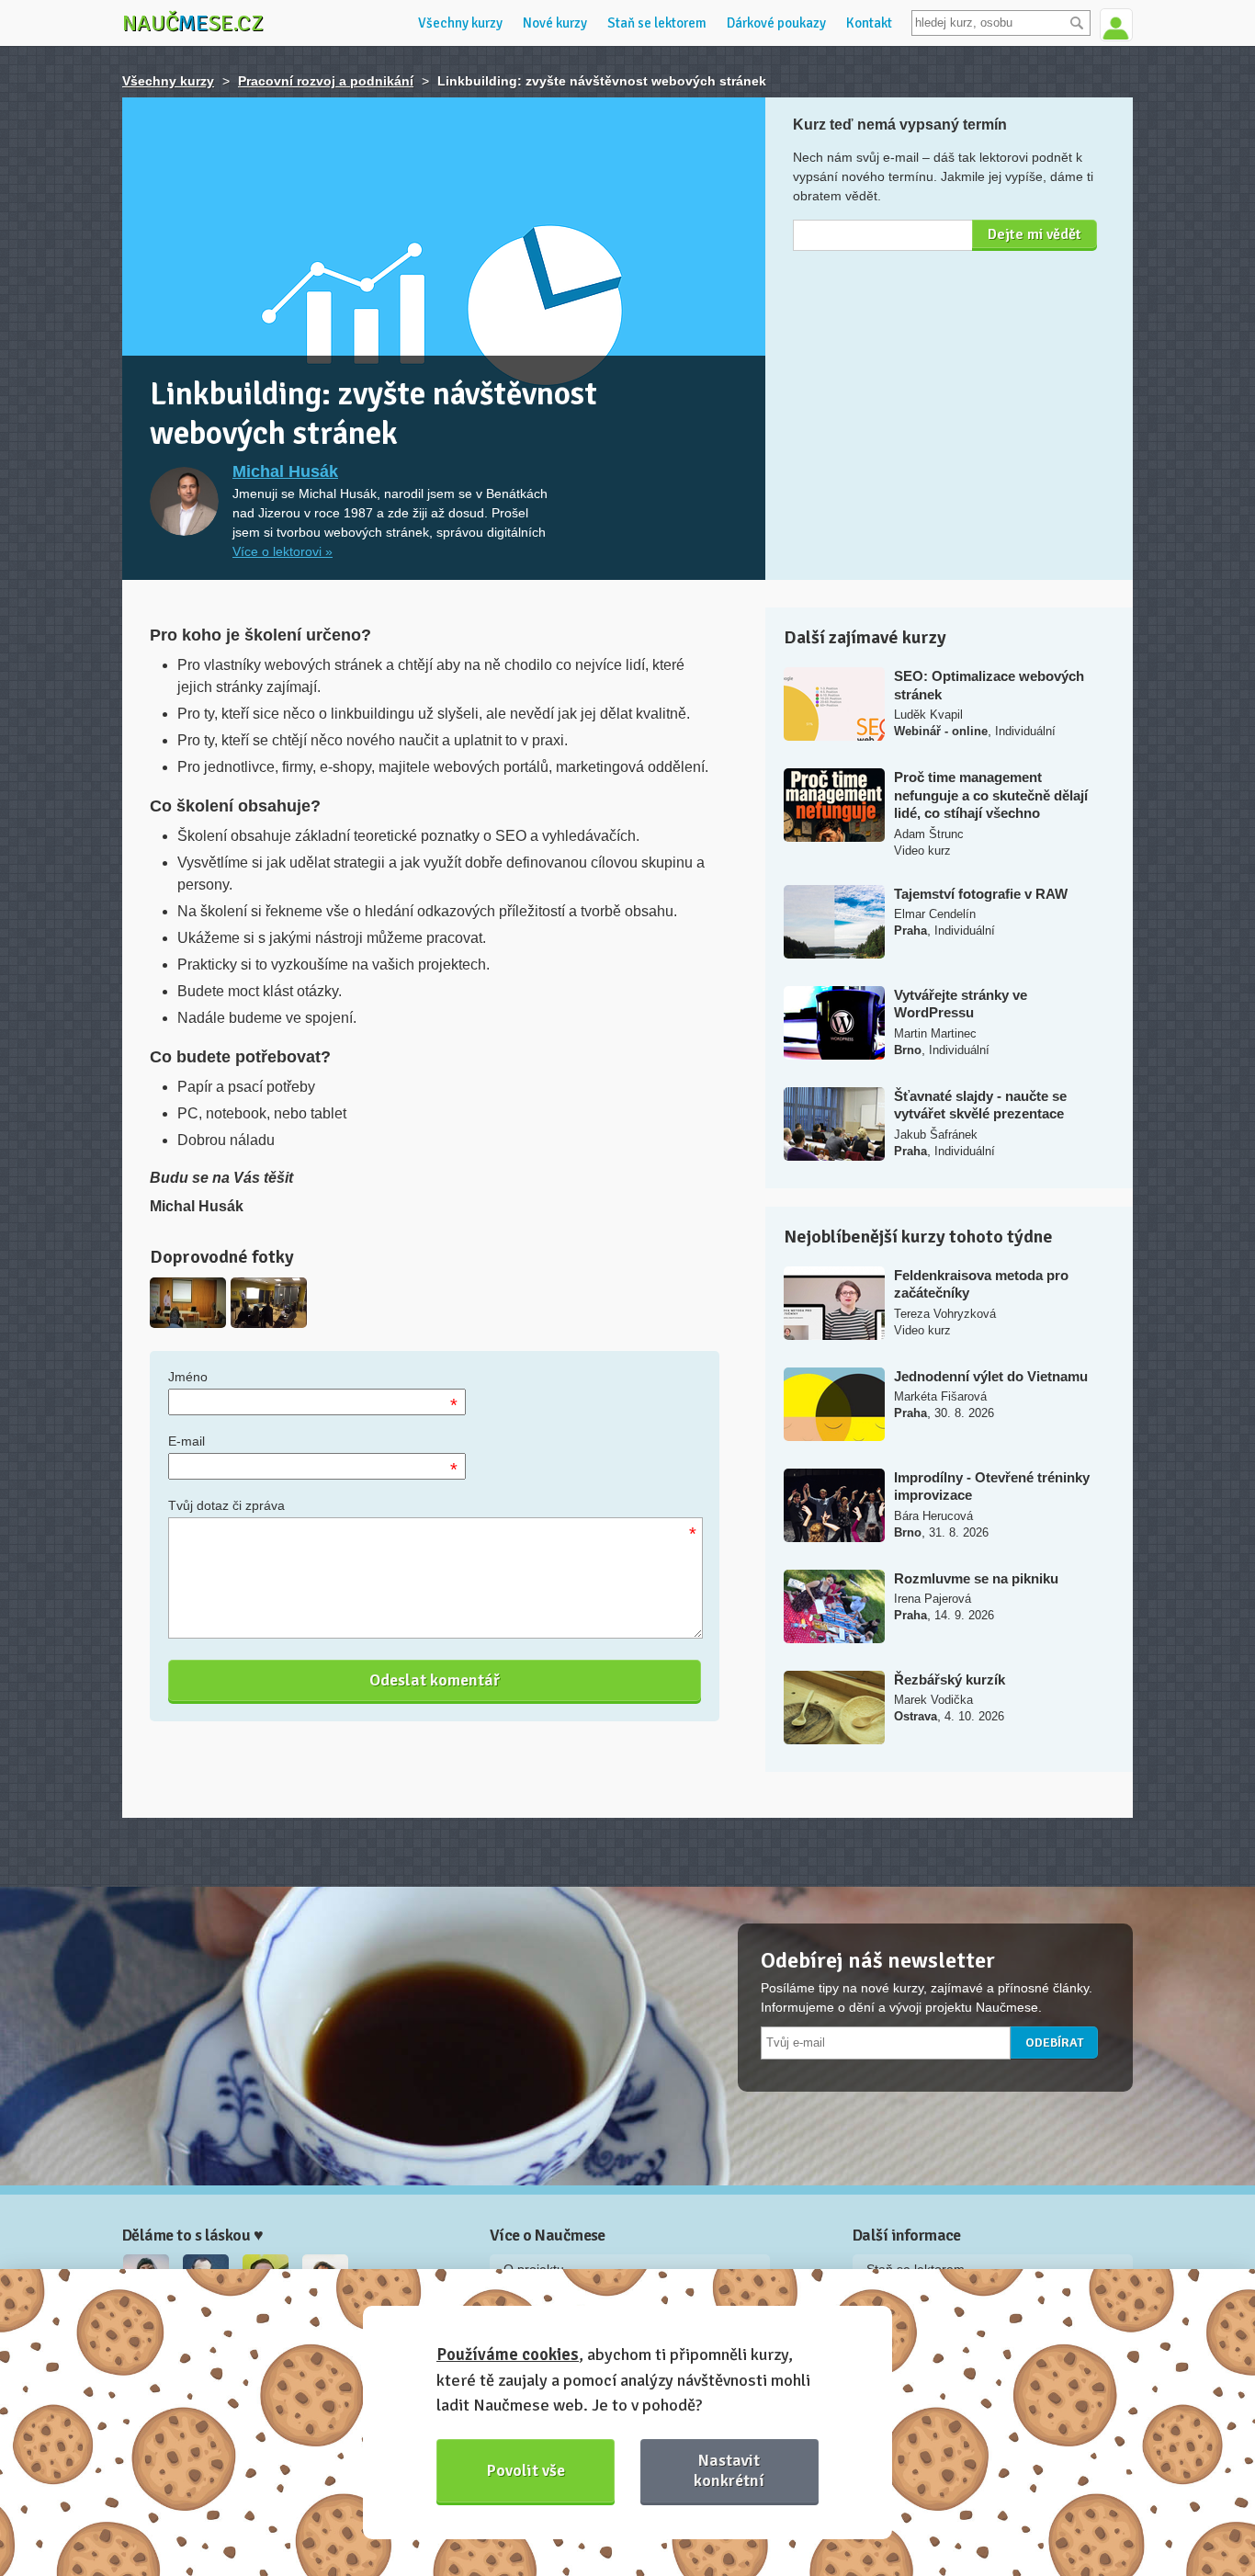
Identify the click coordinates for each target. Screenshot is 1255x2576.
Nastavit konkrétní (729, 2470)
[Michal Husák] (184, 501)
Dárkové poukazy (776, 23)
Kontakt (869, 23)
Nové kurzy (555, 23)
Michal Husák (285, 471)
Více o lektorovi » (283, 551)
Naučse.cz (193, 23)
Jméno (188, 1377)
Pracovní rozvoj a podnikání (326, 81)
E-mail (187, 1441)
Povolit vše (526, 2470)
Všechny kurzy (460, 23)
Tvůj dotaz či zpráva (226, 1505)
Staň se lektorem (657, 23)
